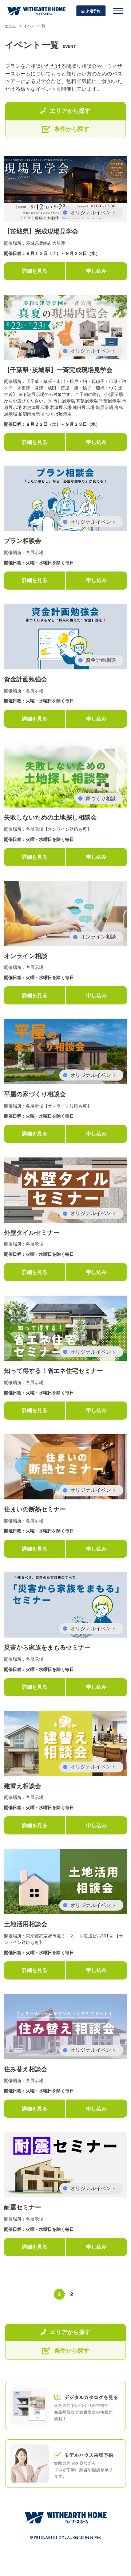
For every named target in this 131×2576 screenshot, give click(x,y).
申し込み (96, 271)
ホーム (11, 26)
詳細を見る (35, 271)
